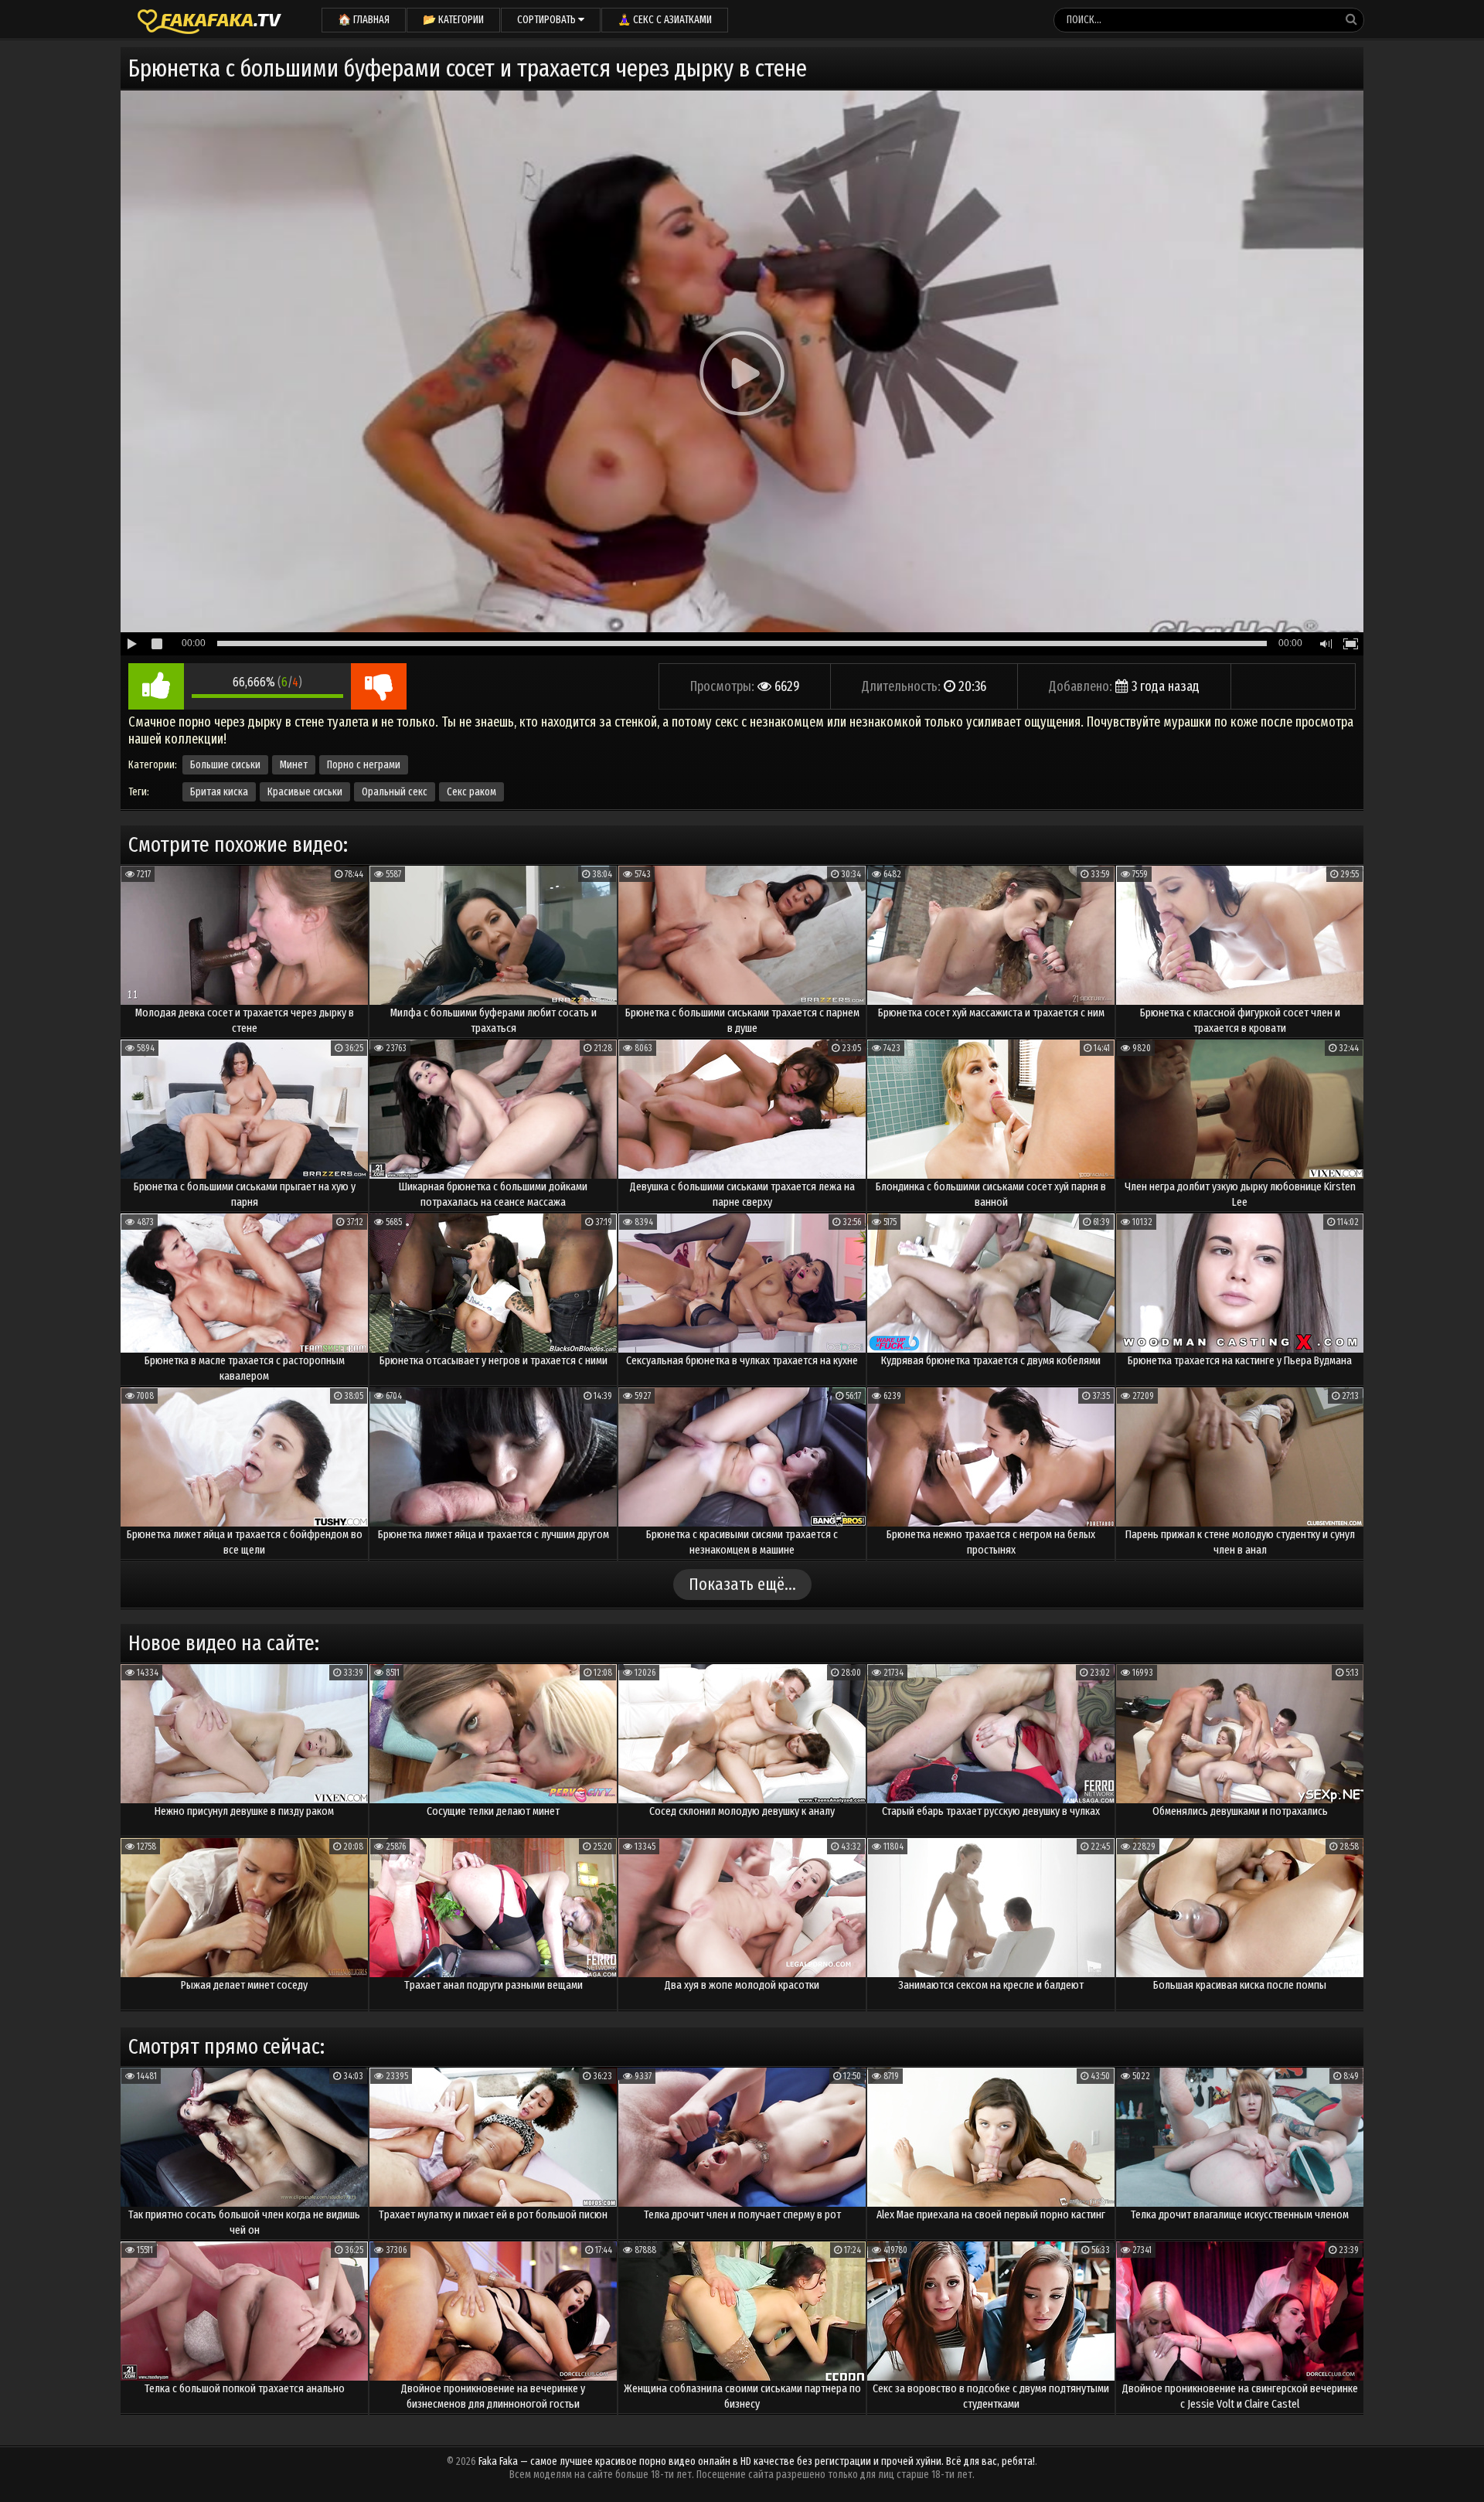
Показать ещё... (742, 1584)
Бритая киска (219, 792)
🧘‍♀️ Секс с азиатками (665, 20)
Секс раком (471, 792)
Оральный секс (395, 792)
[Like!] (156, 686)
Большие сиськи (225, 765)
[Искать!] (1351, 19)
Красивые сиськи (305, 792)
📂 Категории (453, 20)
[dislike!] (379, 686)
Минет (294, 765)
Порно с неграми (364, 765)
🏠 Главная (364, 20)
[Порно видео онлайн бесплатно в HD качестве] (209, 19)
